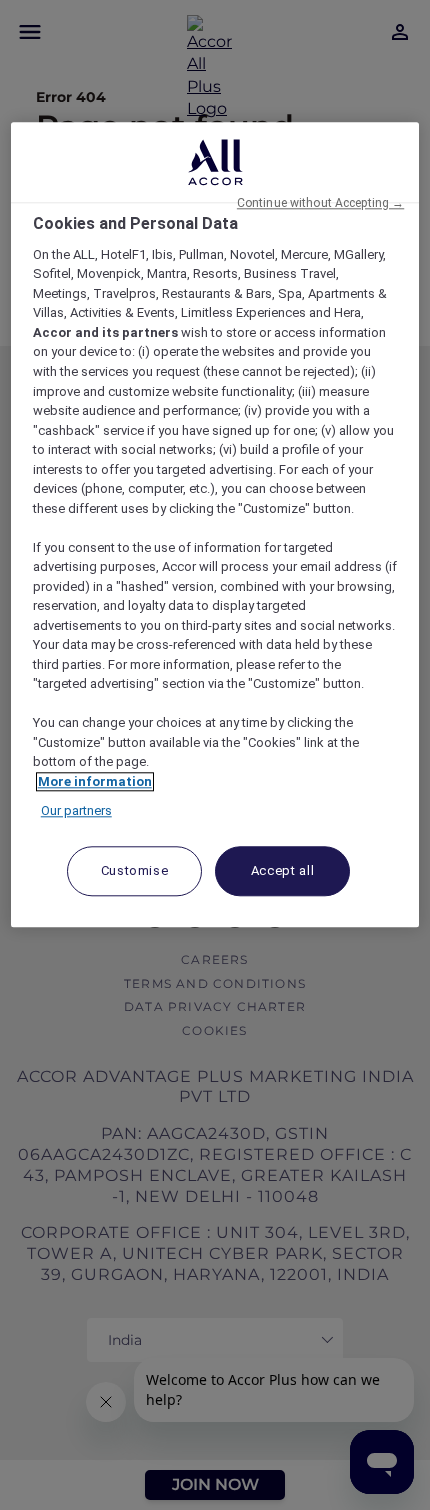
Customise (135, 870)
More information (95, 781)
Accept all (283, 870)
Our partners (76, 811)
